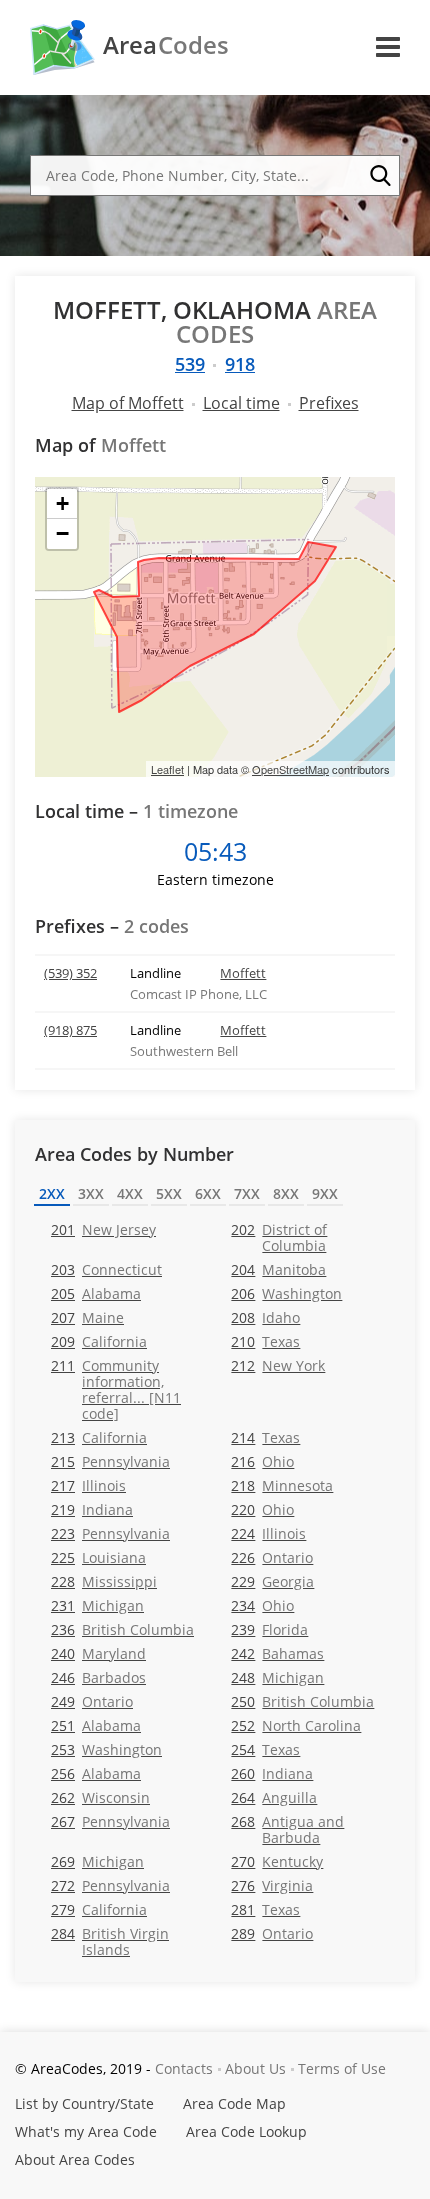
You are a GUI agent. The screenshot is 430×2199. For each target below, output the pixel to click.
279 (99, 1909)
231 (97, 1605)
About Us (255, 2068)
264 (274, 1797)
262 (100, 1797)
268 (287, 1829)
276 (272, 1885)
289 (272, 1933)
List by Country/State (84, 2103)
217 (88, 1485)
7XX (247, 1193)
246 (98, 1677)
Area (166, 45)
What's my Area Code (86, 2131)
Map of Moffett (128, 403)
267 (110, 1821)
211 (116, 1389)
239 (269, 1629)
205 (96, 1293)
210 (265, 1341)
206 (286, 1293)
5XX (169, 1193)
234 (262, 1605)
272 (110, 1885)
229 (272, 1581)
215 (110, 1461)
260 (272, 1773)
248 (277, 1677)
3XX (91, 1193)
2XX (52, 1193)
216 (262, 1461)
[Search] (380, 176)
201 (103, 1229)
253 (106, 1749)
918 (240, 364)
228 (104, 1581)
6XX (208, 1193)
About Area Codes (75, 2159)
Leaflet (167, 769)
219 (92, 1509)
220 (262, 1509)
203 (106, 1269)
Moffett (243, 973)
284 (110, 1941)
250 (302, 1701)
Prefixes (329, 403)
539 (190, 364)
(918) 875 (70, 1030)
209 (99, 1341)
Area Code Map (234, 2103)
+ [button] (62, 503)
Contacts (184, 2068)
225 (98, 1557)
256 (96, 1773)
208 (265, 1317)
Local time (241, 403)
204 (278, 1269)
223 (110, 1533)
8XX (286, 1193)
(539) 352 (70, 973)
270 (277, 1861)
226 (272, 1557)
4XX (130, 1193)
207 (87, 1317)
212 (278, 1365)
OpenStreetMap (290, 769)
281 (265, 1909)
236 (122, 1629)
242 (277, 1653)
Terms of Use (342, 2068)
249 (92, 1701)
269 (97, 1861)
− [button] (62, 533)
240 (98, 1653)
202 (279, 1237)
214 (265, 1437)
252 (296, 1725)
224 (268, 1533)
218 (282, 1485)
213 (99, 1437)
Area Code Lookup (246, 2131)
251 (96, 1725)
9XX (325, 1193)
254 (265, 1749)
